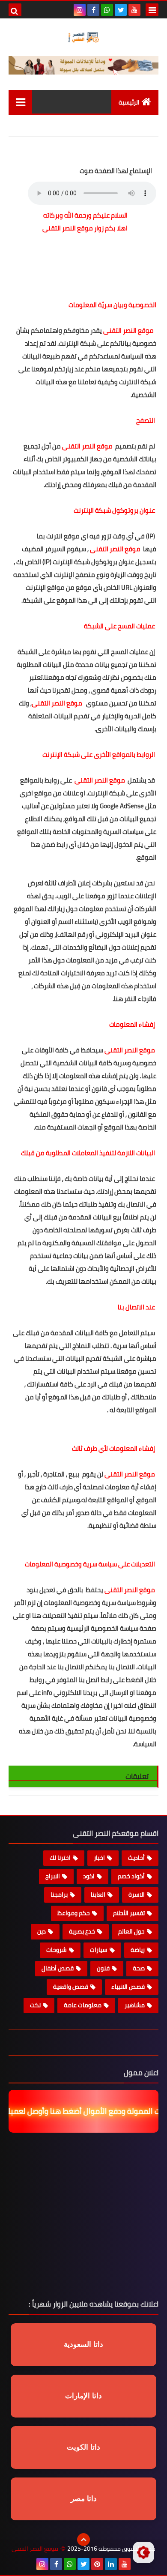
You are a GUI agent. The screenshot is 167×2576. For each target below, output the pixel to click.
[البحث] (15, 10)
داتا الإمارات (83, 2396)
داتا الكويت (83, 2447)
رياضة (138, 1950)
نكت (35, 2005)
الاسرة (137, 1895)
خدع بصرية (82, 1931)
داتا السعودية (83, 2344)
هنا (118, 999)
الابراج (53, 1876)
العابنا (98, 1895)
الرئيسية (129, 102)
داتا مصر (84, 2499)
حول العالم (131, 1931)
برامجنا (59, 1895)
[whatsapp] (107, 10)
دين (42, 1931)
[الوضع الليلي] (143, 2552)
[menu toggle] (152, 10)
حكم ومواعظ (74, 1913)
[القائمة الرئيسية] (20, 102)
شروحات (57, 1950)
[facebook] (93, 10)
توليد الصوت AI (128, 123)
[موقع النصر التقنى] (83, 37)
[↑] (83, 2540)
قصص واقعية (71, 1987)
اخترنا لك (60, 1858)
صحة (139, 1968)
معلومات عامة (83, 2005)
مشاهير (135, 2005)
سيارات (99, 1950)
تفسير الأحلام (129, 1913)
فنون (103, 1968)
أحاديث (136, 1858)
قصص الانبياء (128, 1987)
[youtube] (134, 10)
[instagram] (80, 10)
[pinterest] (97, 2564)
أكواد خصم (131, 1876)
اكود (89, 1876)
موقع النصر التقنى (35, 2549)
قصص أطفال (58, 1968)
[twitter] (121, 10)
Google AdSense (122, 806)
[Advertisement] (85, 260)
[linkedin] (111, 2564)
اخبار (99, 1858)
